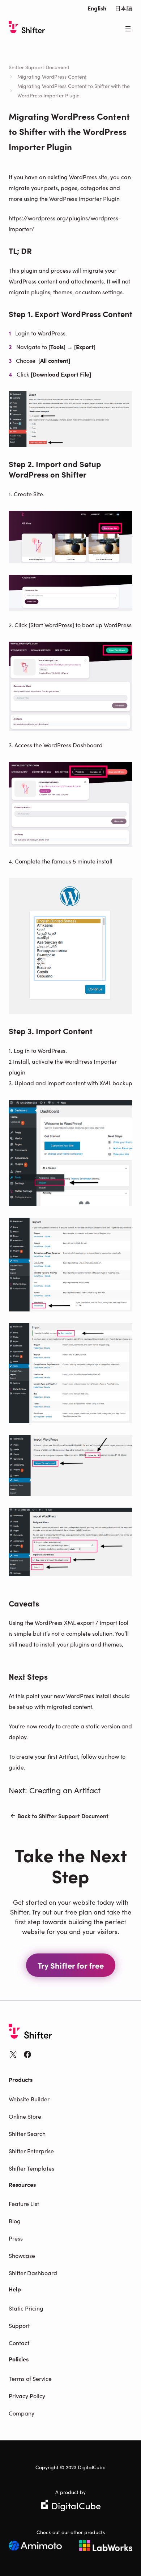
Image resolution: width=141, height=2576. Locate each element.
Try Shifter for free (71, 1965)
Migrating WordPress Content (52, 76)
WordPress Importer (91, 1061)
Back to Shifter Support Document (63, 1816)
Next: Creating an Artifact (55, 1790)
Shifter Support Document (39, 67)
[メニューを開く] (128, 29)
